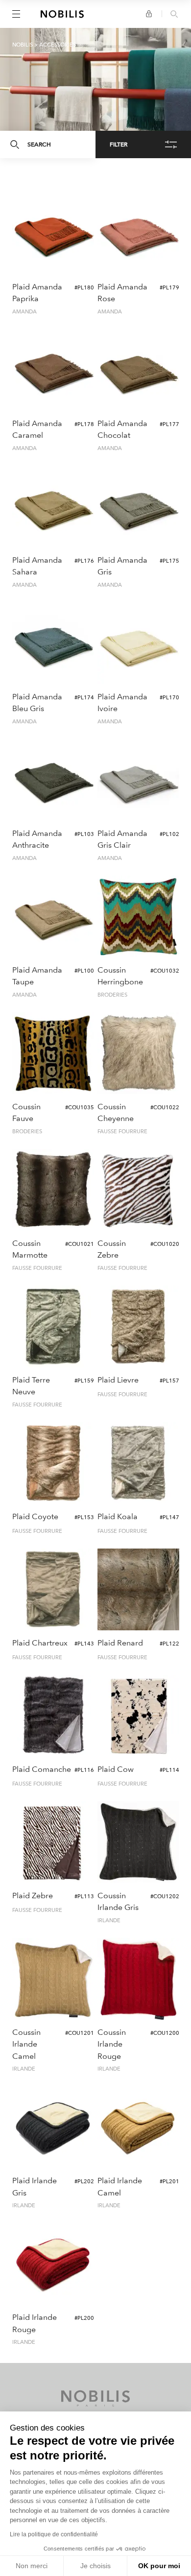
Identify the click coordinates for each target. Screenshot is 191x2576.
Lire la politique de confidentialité (54, 2534)
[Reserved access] (149, 14)
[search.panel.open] (174, 15)
